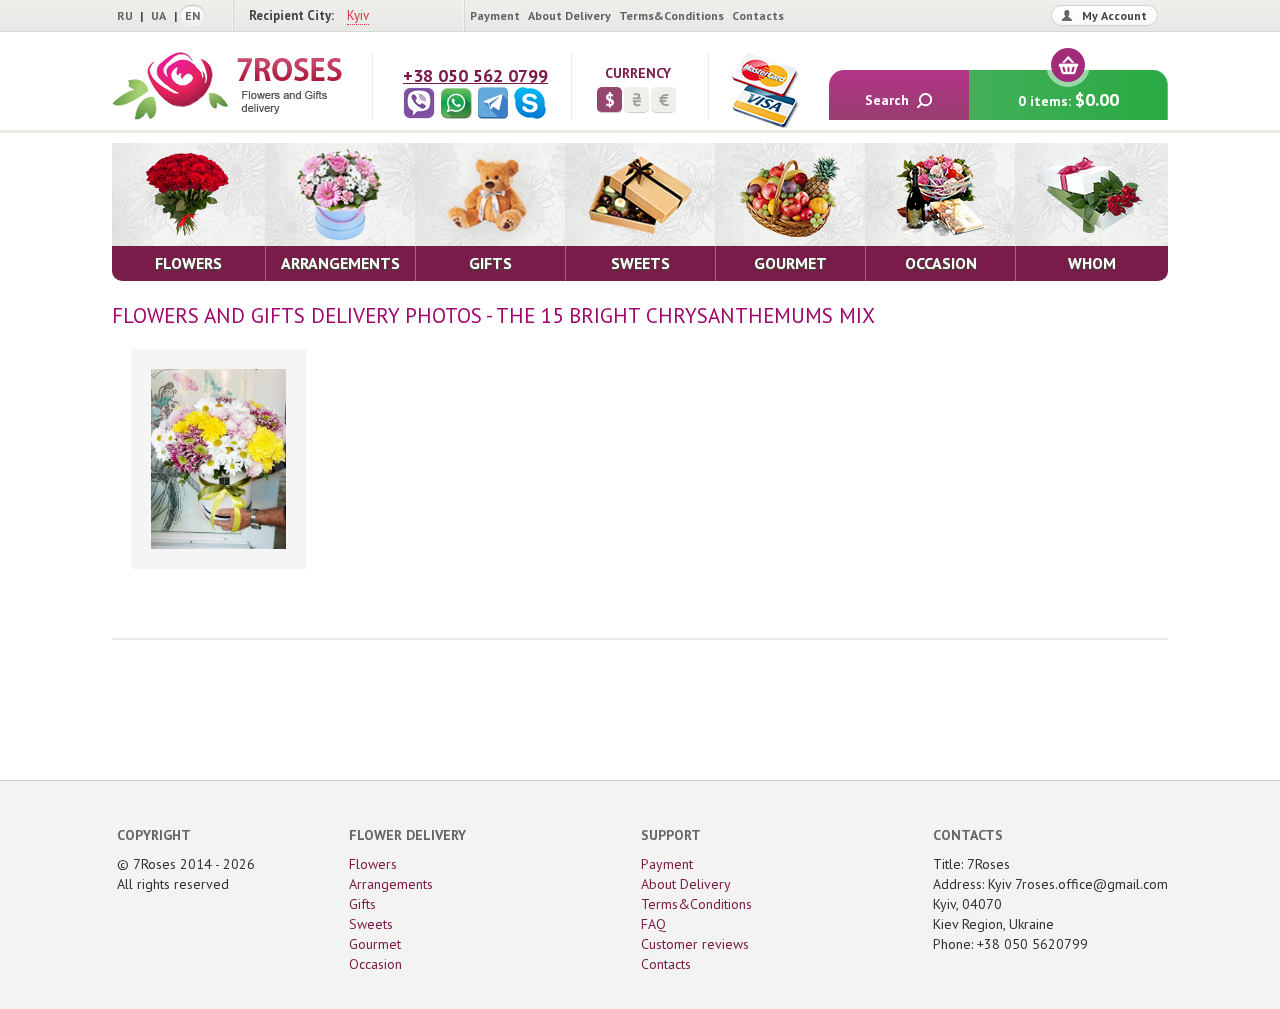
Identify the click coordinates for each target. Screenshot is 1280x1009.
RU (125, 15)
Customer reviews (695, 944)
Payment (495, 15)
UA (158, 15)
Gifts (362, 904)
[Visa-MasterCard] (764, 90)
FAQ (653, 924)
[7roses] (227, 86)
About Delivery (569, 15)
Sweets (371, 924)
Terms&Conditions (671, 15)
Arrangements (391, 884)
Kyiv (358, 15)
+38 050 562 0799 (475, 75)
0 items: (1068, 99)
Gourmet (375, 944)
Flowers (373, 864)
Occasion (375, 964)
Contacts (758, 15)
